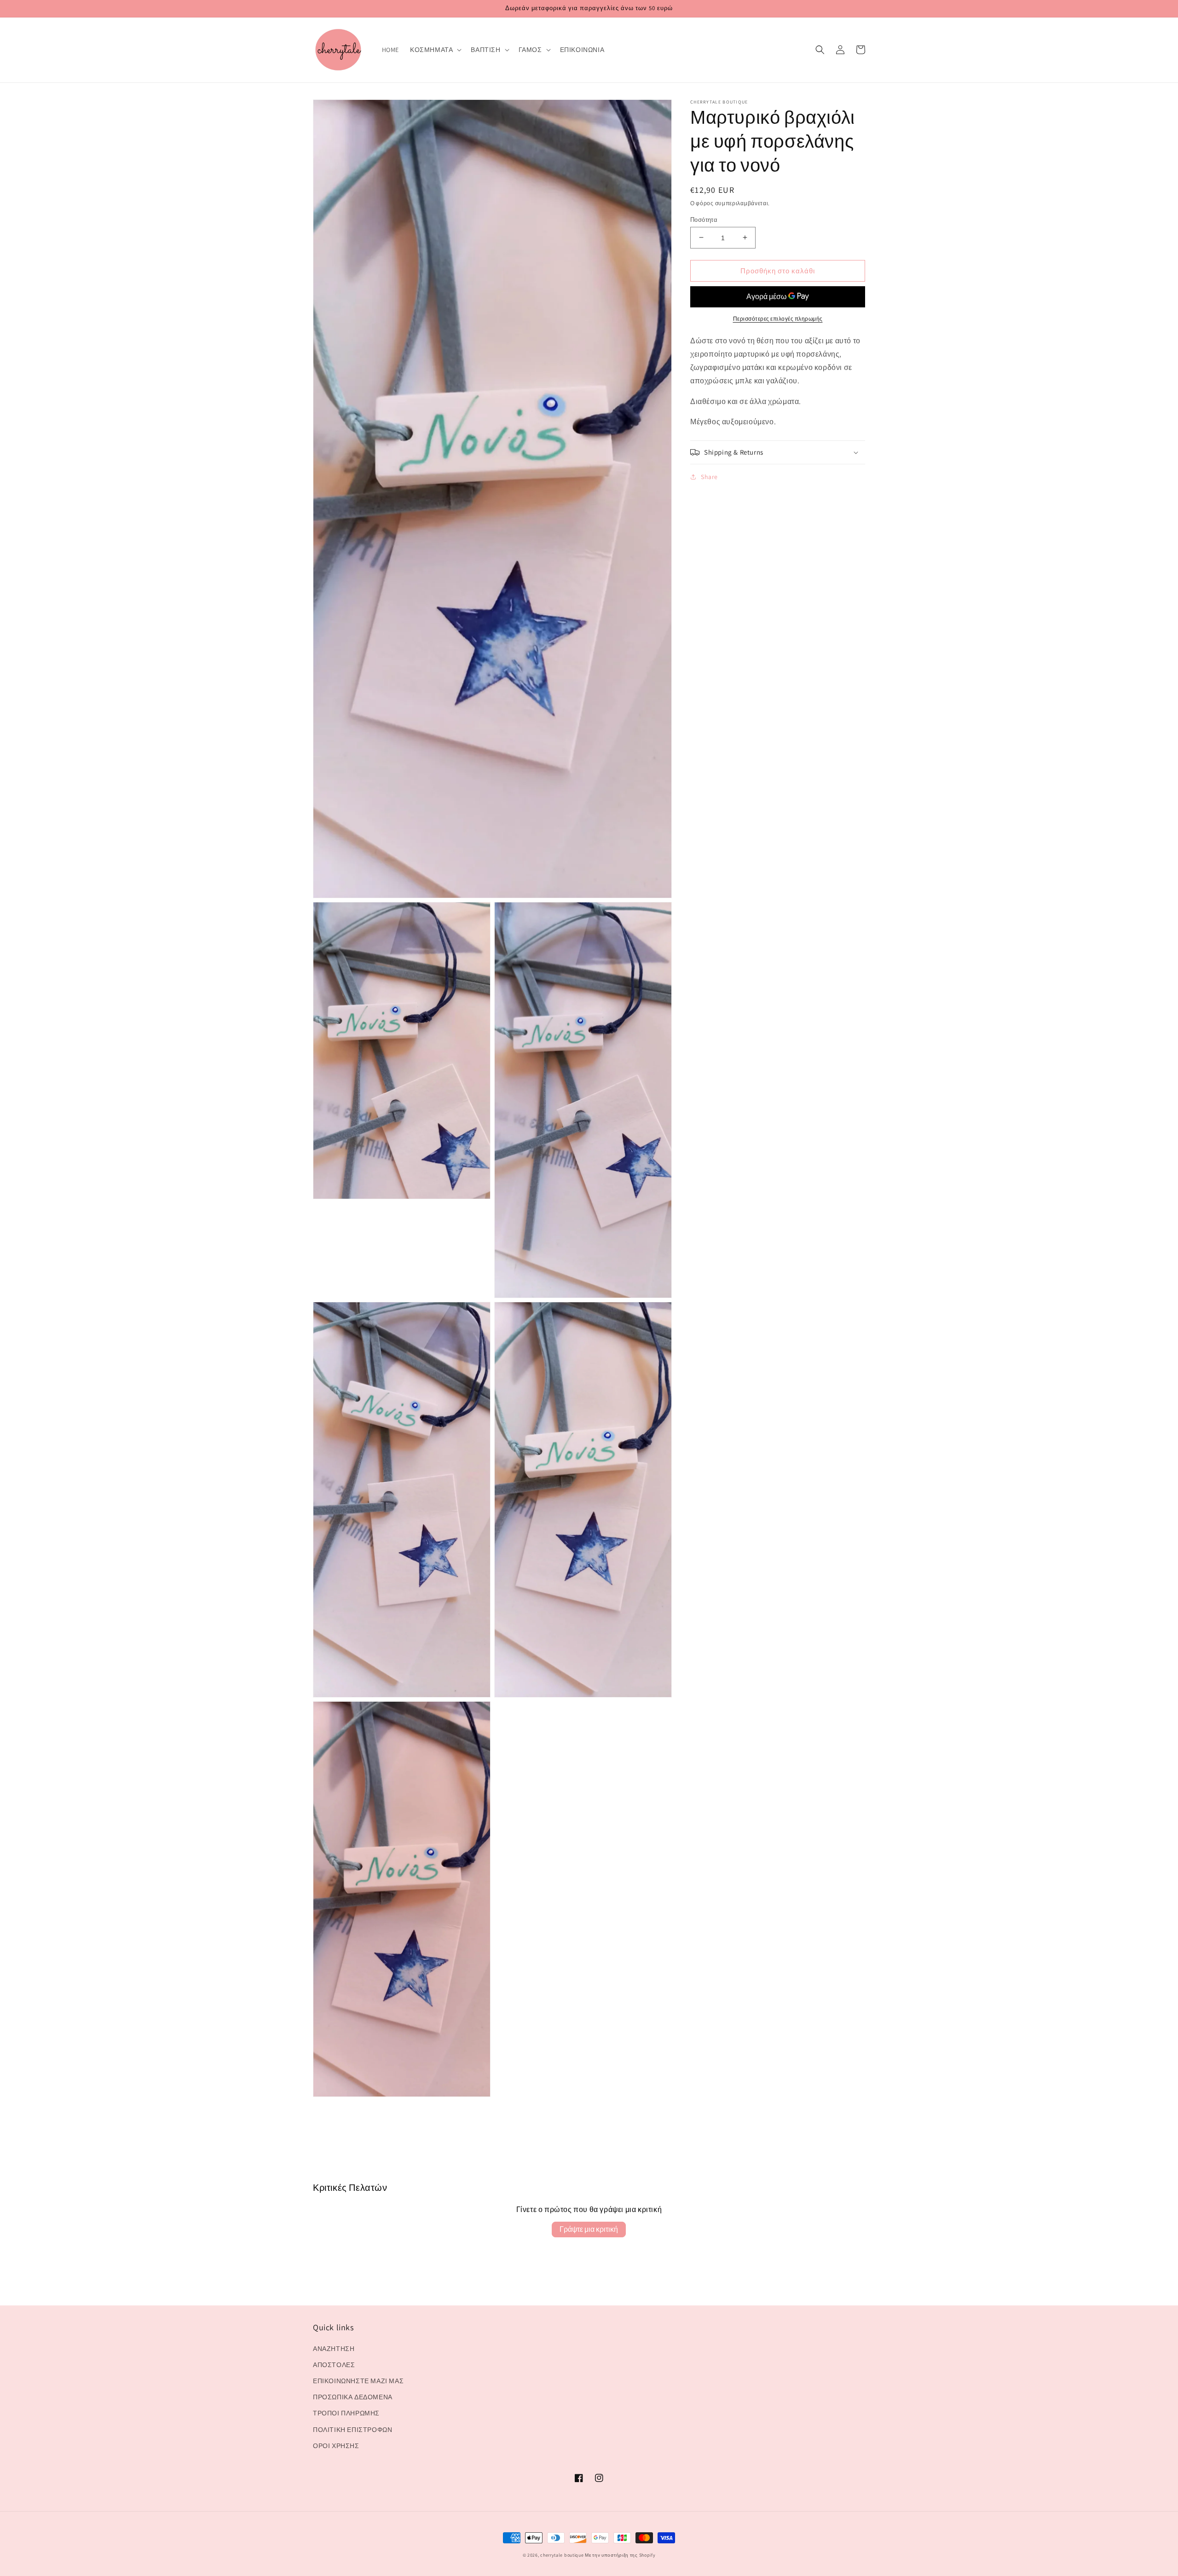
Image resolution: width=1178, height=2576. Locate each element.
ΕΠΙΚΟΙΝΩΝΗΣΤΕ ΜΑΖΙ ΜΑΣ (358, 2381)
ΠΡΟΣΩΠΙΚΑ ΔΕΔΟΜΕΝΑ (353, 2397)
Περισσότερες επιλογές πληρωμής (778, 319)
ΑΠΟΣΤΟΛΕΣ (334, 2365)
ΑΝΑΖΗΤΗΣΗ (334, 2349)
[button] (435, 50)
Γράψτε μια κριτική (589, 2229)
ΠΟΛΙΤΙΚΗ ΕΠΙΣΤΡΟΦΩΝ (352, 2430)
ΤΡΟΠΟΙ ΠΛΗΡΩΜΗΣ (346, 2413)
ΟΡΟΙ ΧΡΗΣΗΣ (336, 2446)
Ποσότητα (704, 219)
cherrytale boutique (562, 2555)
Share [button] (709, 477)
